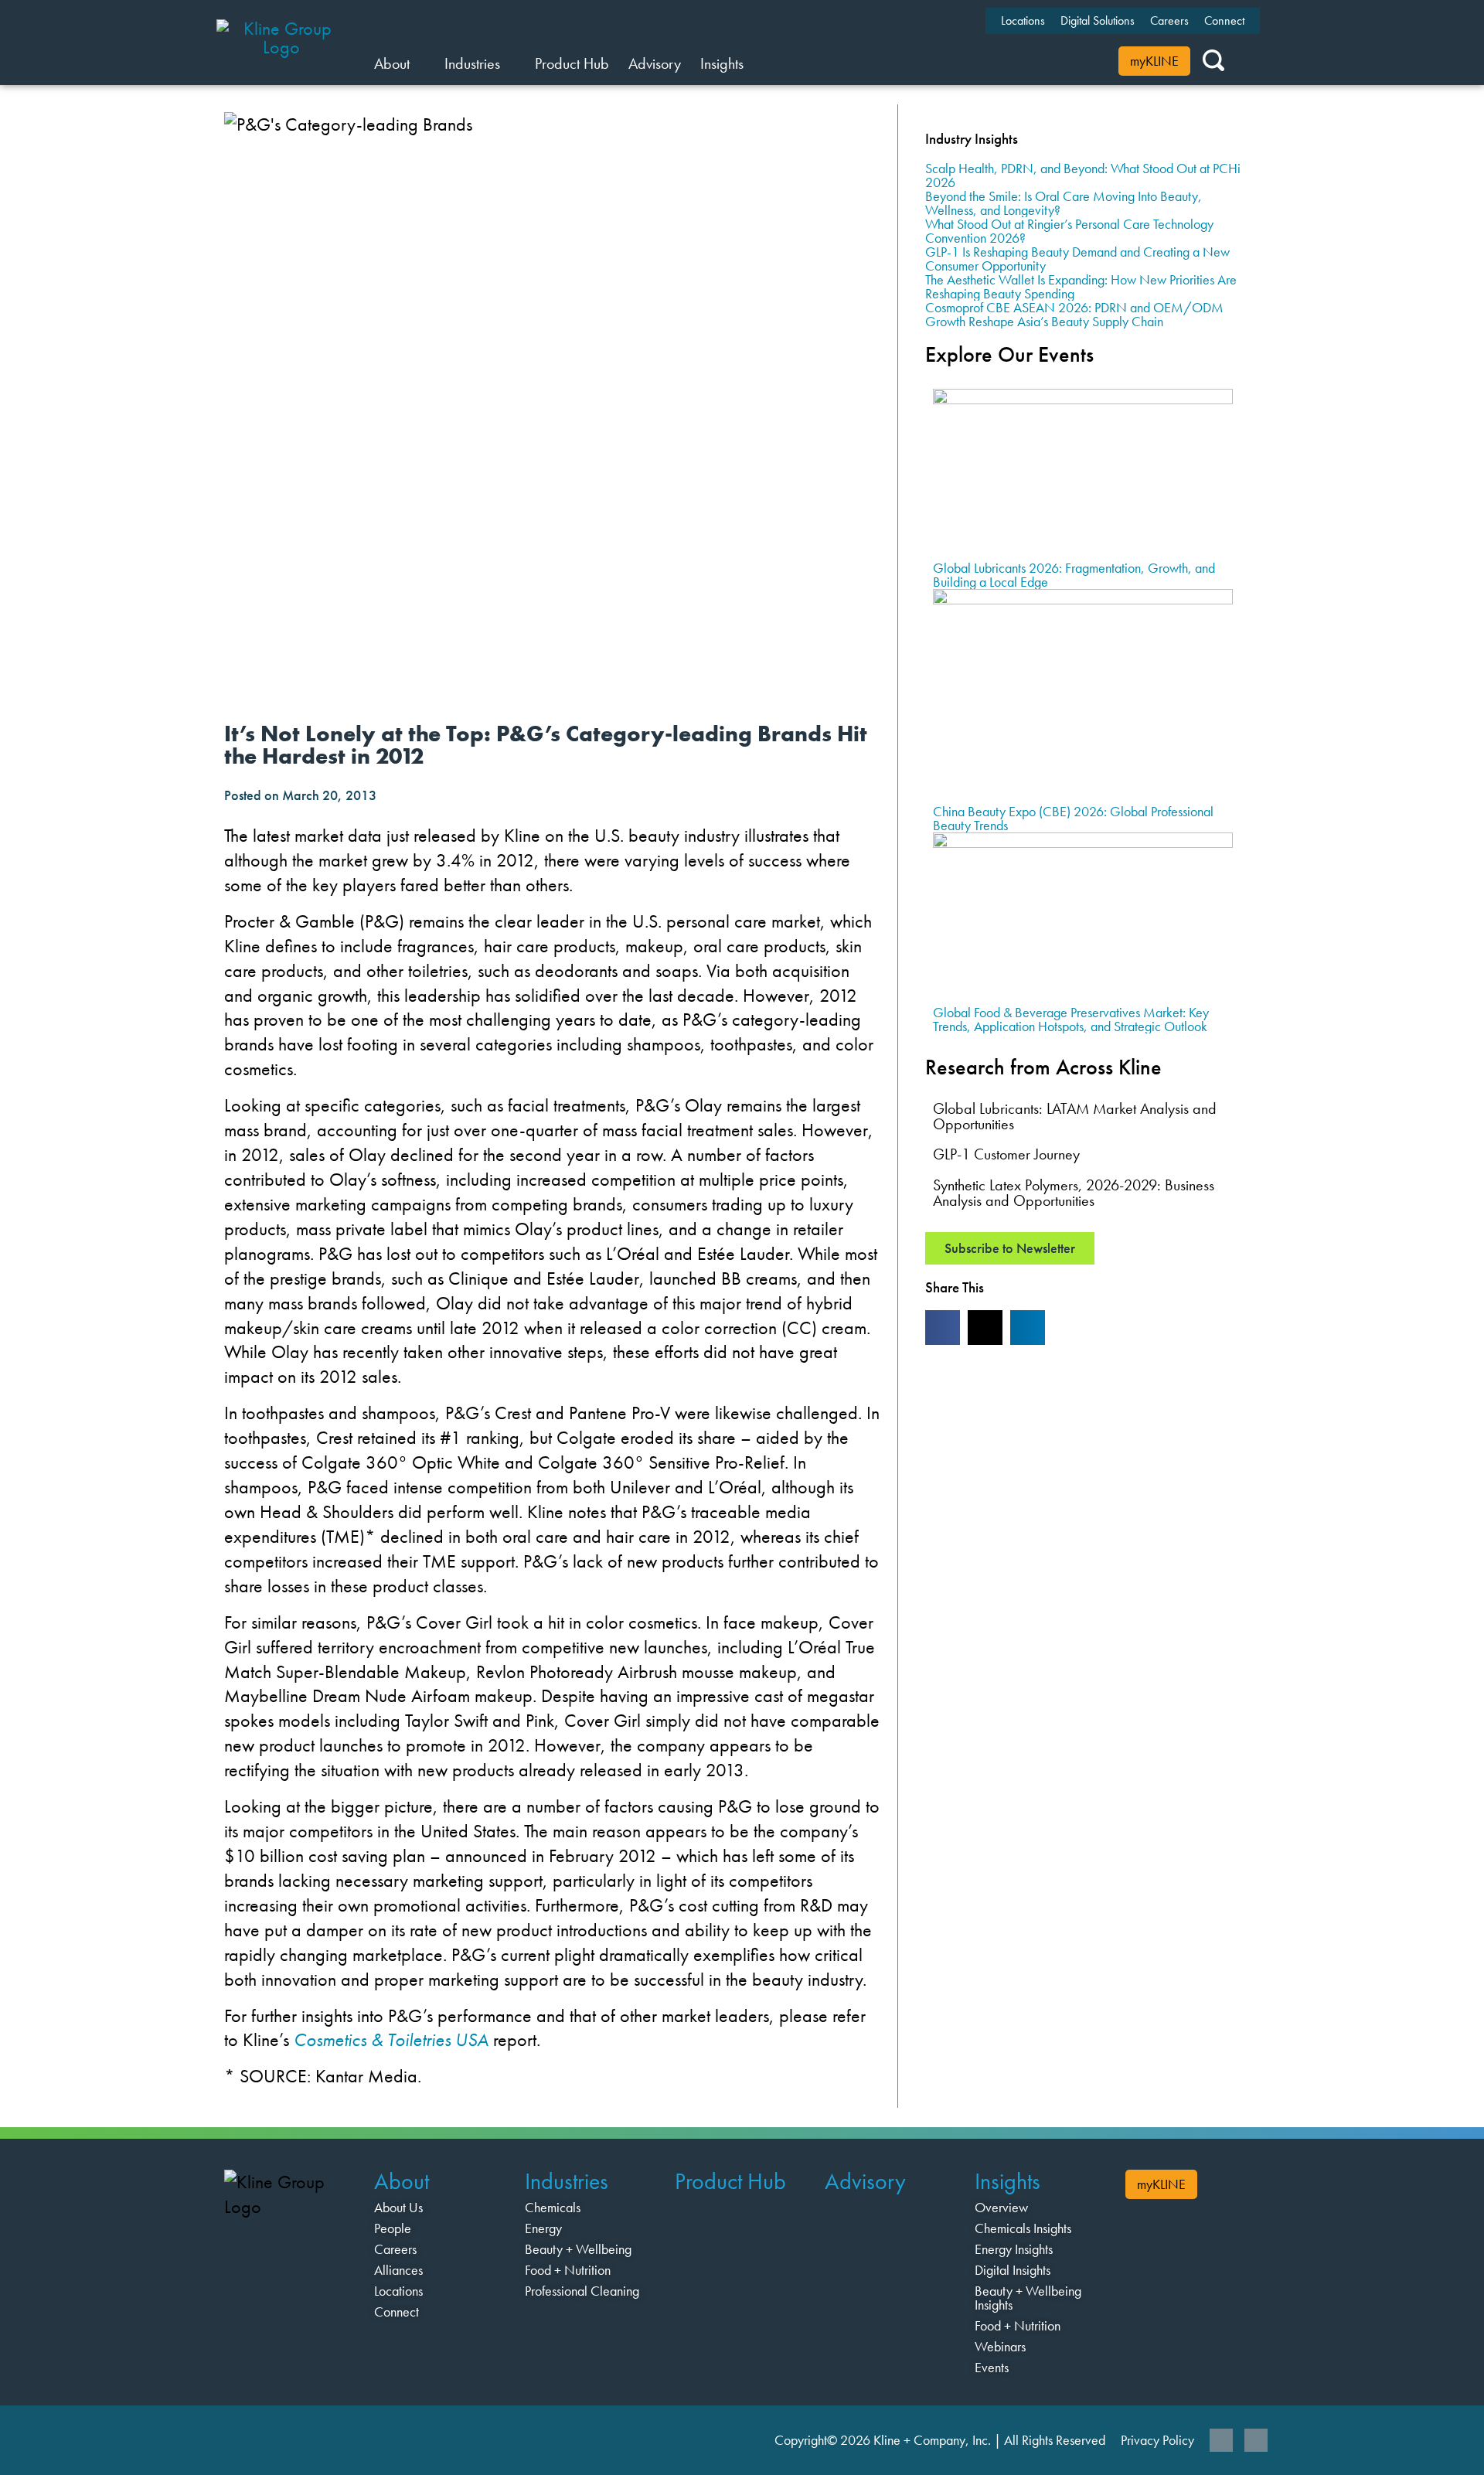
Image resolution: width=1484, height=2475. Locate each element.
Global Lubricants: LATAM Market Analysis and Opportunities (1075, 1116)
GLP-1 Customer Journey (1006, 1154)
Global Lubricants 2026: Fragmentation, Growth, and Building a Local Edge (1074, 575)
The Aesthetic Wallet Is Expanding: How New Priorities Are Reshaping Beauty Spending (1081, 286)
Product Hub (730, 2181)
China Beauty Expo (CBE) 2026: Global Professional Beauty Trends (1073, 818)
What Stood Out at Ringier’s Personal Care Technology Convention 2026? (1069, 231)
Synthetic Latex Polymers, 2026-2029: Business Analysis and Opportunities (1074, 1193)
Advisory (865, 2181)
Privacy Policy (1157, 2440)
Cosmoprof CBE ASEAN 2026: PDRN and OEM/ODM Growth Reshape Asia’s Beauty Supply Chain (1074, 314)
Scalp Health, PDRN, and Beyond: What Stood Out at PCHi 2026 (1083, 175)
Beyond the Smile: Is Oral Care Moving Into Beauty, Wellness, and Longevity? (1064, 203)
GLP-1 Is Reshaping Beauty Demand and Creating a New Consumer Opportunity (1077, 259)
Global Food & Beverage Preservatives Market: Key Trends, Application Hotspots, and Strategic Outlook (1071, 1019)
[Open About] (419, 63)
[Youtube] (1256, 2440)
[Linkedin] (1221, 2440)
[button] (943, 1328)
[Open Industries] (510, 63)
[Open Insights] (753, 63)
